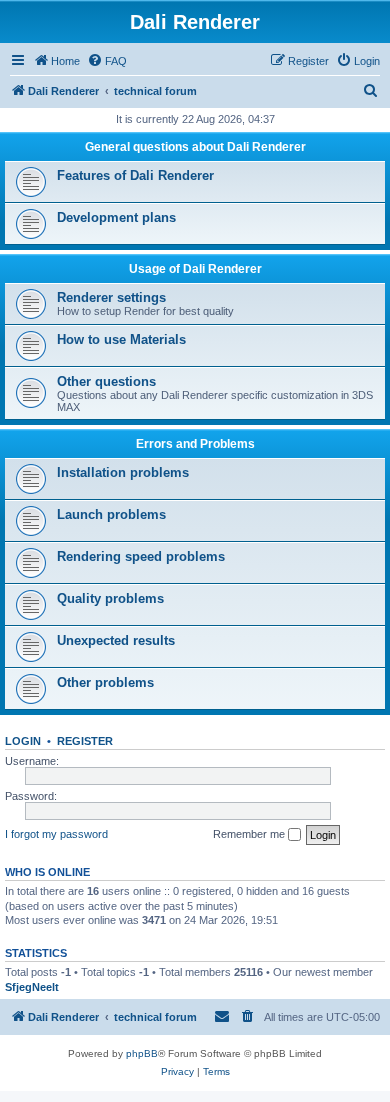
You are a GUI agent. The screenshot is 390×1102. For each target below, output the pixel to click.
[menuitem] (107, 61)
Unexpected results (116, 640)
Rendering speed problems (141, 556)
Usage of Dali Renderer (195, 269)
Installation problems (123, 472)
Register (85, 741)
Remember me (250, 834)
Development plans (116, 217)
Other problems (105, 682)
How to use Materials (121, 339)
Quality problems (110, 598)
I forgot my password (56, 834)
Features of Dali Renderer (135, 175)
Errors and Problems (195, 444)
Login (23, 741)
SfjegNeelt (32, 987)
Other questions (106, 381)
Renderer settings (111, 297)
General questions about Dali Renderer (195, 147)
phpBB (142, 1053)
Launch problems (111, 514)
